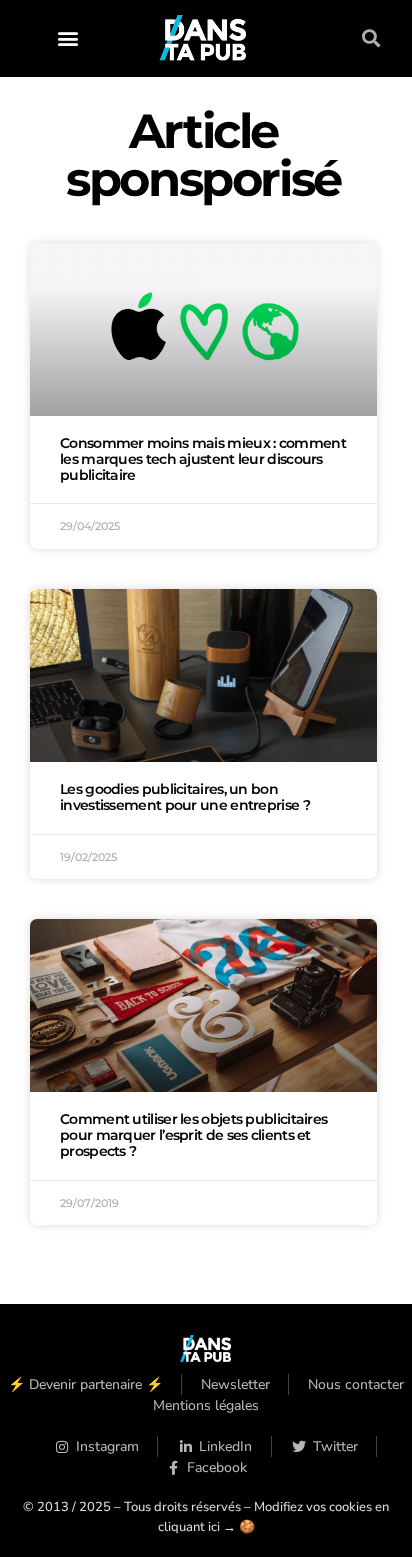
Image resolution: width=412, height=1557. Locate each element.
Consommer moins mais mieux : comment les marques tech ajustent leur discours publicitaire (203, 459)
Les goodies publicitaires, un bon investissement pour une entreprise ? (185, 797)
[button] (67, 38)
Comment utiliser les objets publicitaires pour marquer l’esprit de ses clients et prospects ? (193, 1135)
